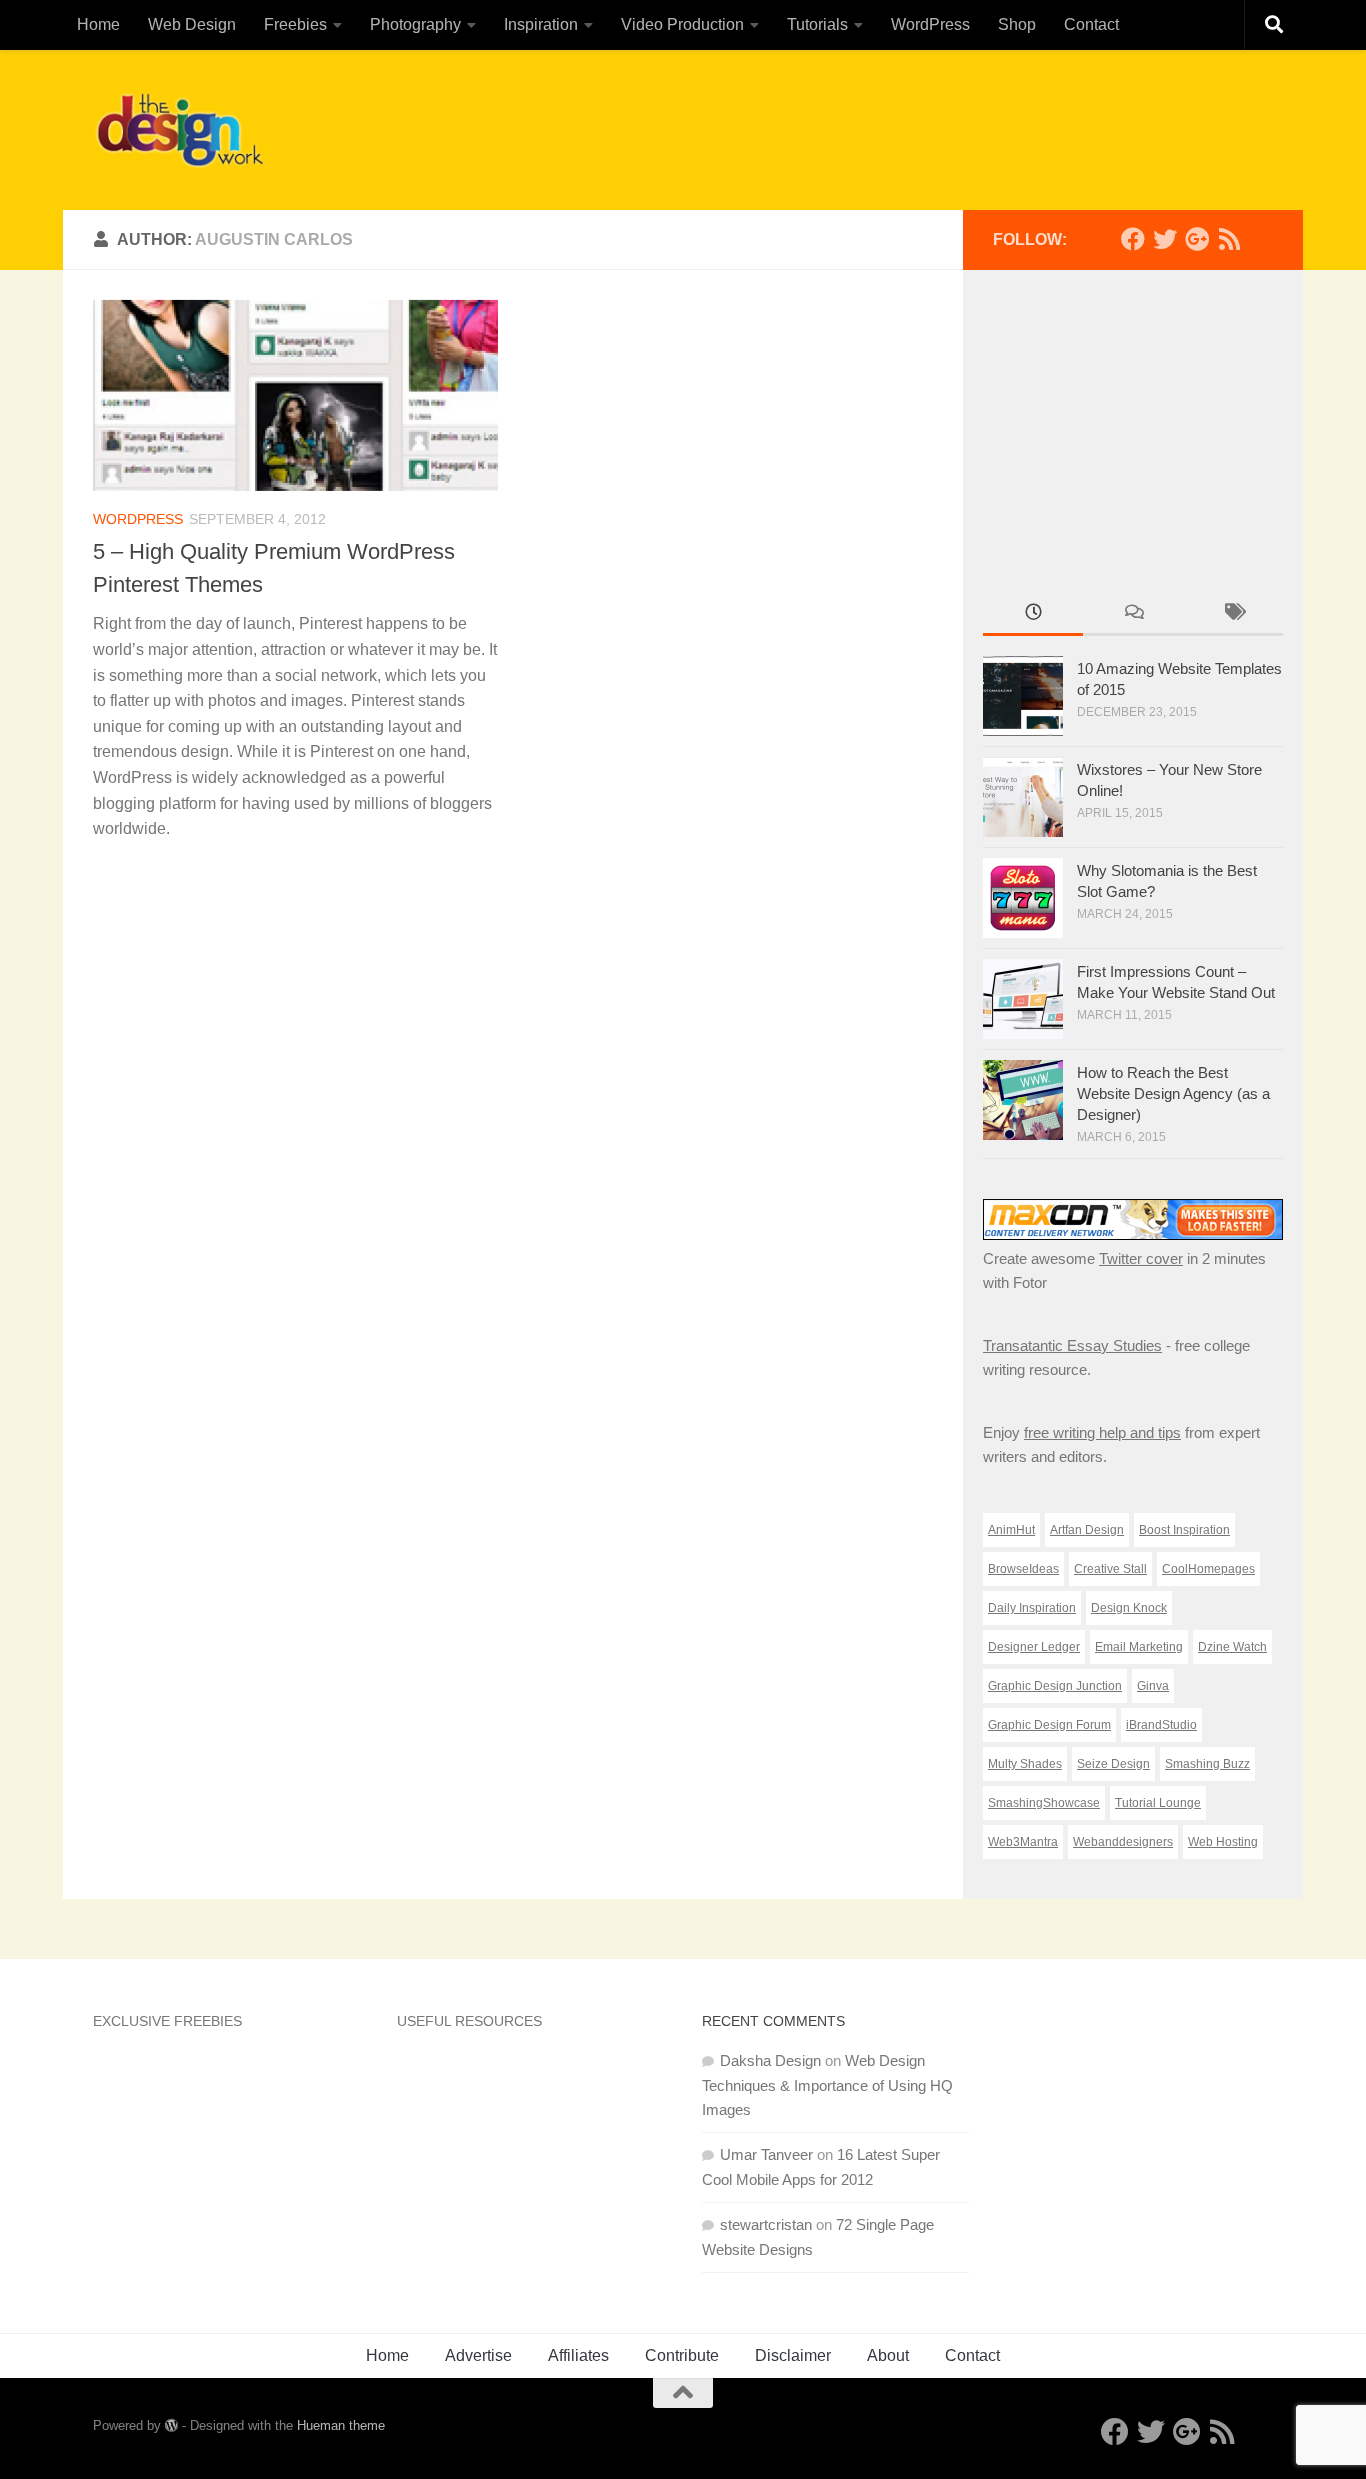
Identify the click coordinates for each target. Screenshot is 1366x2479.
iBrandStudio (1161, 1725)
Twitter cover (1141, 1258)
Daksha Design (770, 2060)
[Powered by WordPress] (171, 2425)
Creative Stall (1110, 1569)
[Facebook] (1133, 239)
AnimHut (1011, 1530)
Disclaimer (793, 2355)
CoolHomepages (1208, 1569)
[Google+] (1197, 239)
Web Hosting (1223, 1842)
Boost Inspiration (1184, 1530)
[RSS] (1229, 239)
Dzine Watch (1232, 1647)
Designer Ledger (1034, 1647)
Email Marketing (1139, 1647)
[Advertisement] (909, 125)
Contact (1091, 24)
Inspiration (541, 24)
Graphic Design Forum (1049, 1725)
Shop (1017, 24)
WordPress (930, 24)
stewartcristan (766, 2224)
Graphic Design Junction (1055, 1686)
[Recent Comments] (1133, 614)
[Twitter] (1165, 239)
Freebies (295, 24)
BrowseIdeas (1023, 1569)
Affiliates (578, 2355)
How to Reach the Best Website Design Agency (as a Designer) (1173, 1093)
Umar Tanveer (766, 2154)
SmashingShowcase (1044, 1803)
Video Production (682, 24)
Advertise (478, 2355)
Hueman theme (341, 2425)
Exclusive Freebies (167, 2021)
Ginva (1153, 1686)
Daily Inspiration (1032, 1608)
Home (98, 24)
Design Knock (1129, 1608)
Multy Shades (1025, 1764)
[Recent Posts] (1033, 614)
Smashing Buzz (1207, 1764)
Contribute (682, 2355)
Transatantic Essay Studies (1072, 1345)
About (888, 2355)
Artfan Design (1087, 1530)
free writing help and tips (1102, 1432)
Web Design (192, 24)
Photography (415, 24)
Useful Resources (469, 2021)
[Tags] (1233, 614)
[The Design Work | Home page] (179, 130)
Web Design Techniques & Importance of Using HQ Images (827, 2085)
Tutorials (817, 24)
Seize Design (1113, 1764)
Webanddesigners (1123, 1842)
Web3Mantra (1023, 1842)
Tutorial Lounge (1158, 1803)
